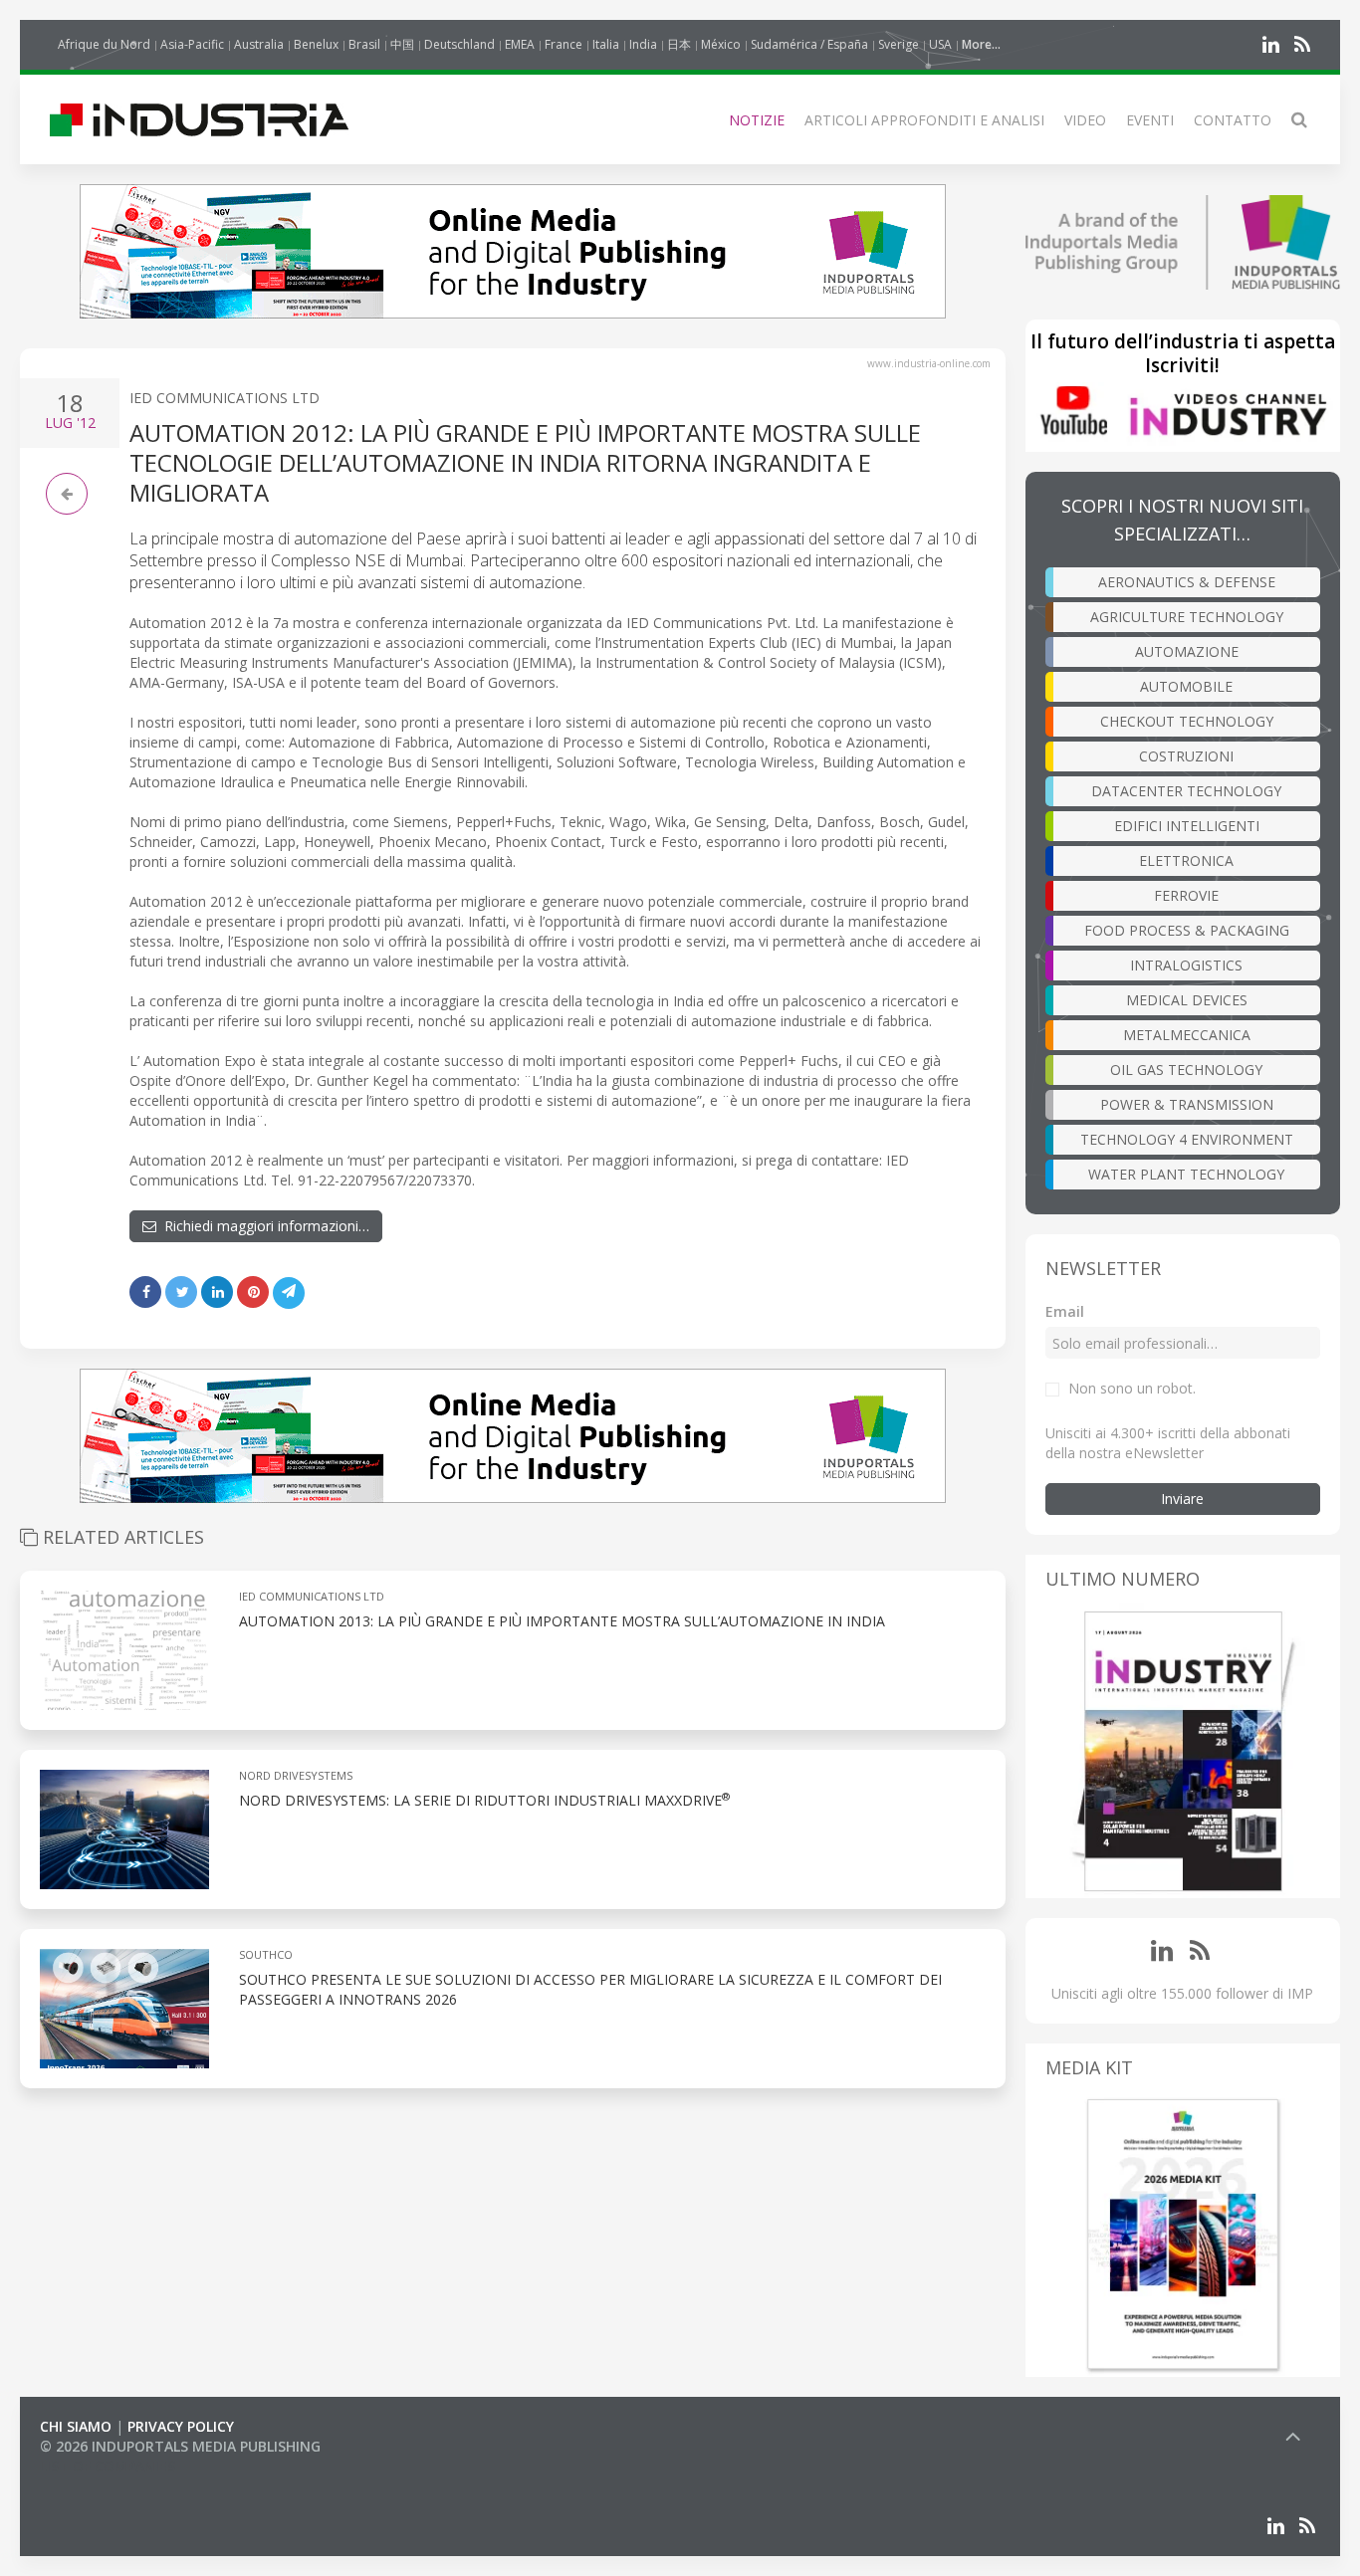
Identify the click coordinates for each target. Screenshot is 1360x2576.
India (643, 44)
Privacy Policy (181, 2426)
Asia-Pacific (192, 44)
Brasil (364, 44)
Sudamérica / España (809, 44)
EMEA (520, 44)
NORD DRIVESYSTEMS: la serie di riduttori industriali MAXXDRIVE (484, 1800)
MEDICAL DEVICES (1187, 1000)
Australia (259, 44)
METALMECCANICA (1187, 1035)
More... (981, 44)
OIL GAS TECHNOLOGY (1186, 1070)
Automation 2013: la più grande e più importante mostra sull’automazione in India (562, 1621)
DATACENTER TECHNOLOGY (1186, 791)
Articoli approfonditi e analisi (924, 120)
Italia (606, 44)
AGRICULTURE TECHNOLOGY (1187, 617)
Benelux (316, 44)
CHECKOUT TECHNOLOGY (1187, 721)
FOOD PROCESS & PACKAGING (1187, 930)
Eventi (1150, 120)
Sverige (899, 44)
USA (940, 44)
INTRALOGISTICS (1186, 965)
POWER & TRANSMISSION (1187, 1104)
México (721, 44)
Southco (266, 1954)
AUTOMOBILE (1186, 686)
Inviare (1182, 1499)
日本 (679, 44)
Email (1065, 1311)
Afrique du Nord (104, 44)
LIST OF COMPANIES (108, 2466)
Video (1085, 120)
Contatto (1233, 120)
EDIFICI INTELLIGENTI (1187, 826)
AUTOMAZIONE (1187, 651)
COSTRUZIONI (1186, 756)
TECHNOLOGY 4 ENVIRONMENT (1187, 1139)
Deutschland (459, 44)
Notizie (757, 120)
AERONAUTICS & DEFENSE (1187, 582)
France (564, 44)
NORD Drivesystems (296, 1775)
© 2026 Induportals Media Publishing (180, 2446)
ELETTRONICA (1186, 860)
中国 (402, 44)
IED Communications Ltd (225, 398)
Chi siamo (76, 2426)
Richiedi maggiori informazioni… (263, 1226)
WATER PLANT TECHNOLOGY (1186, 1174)
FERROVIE (1186, 895)
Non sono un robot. (1132, 1388)
